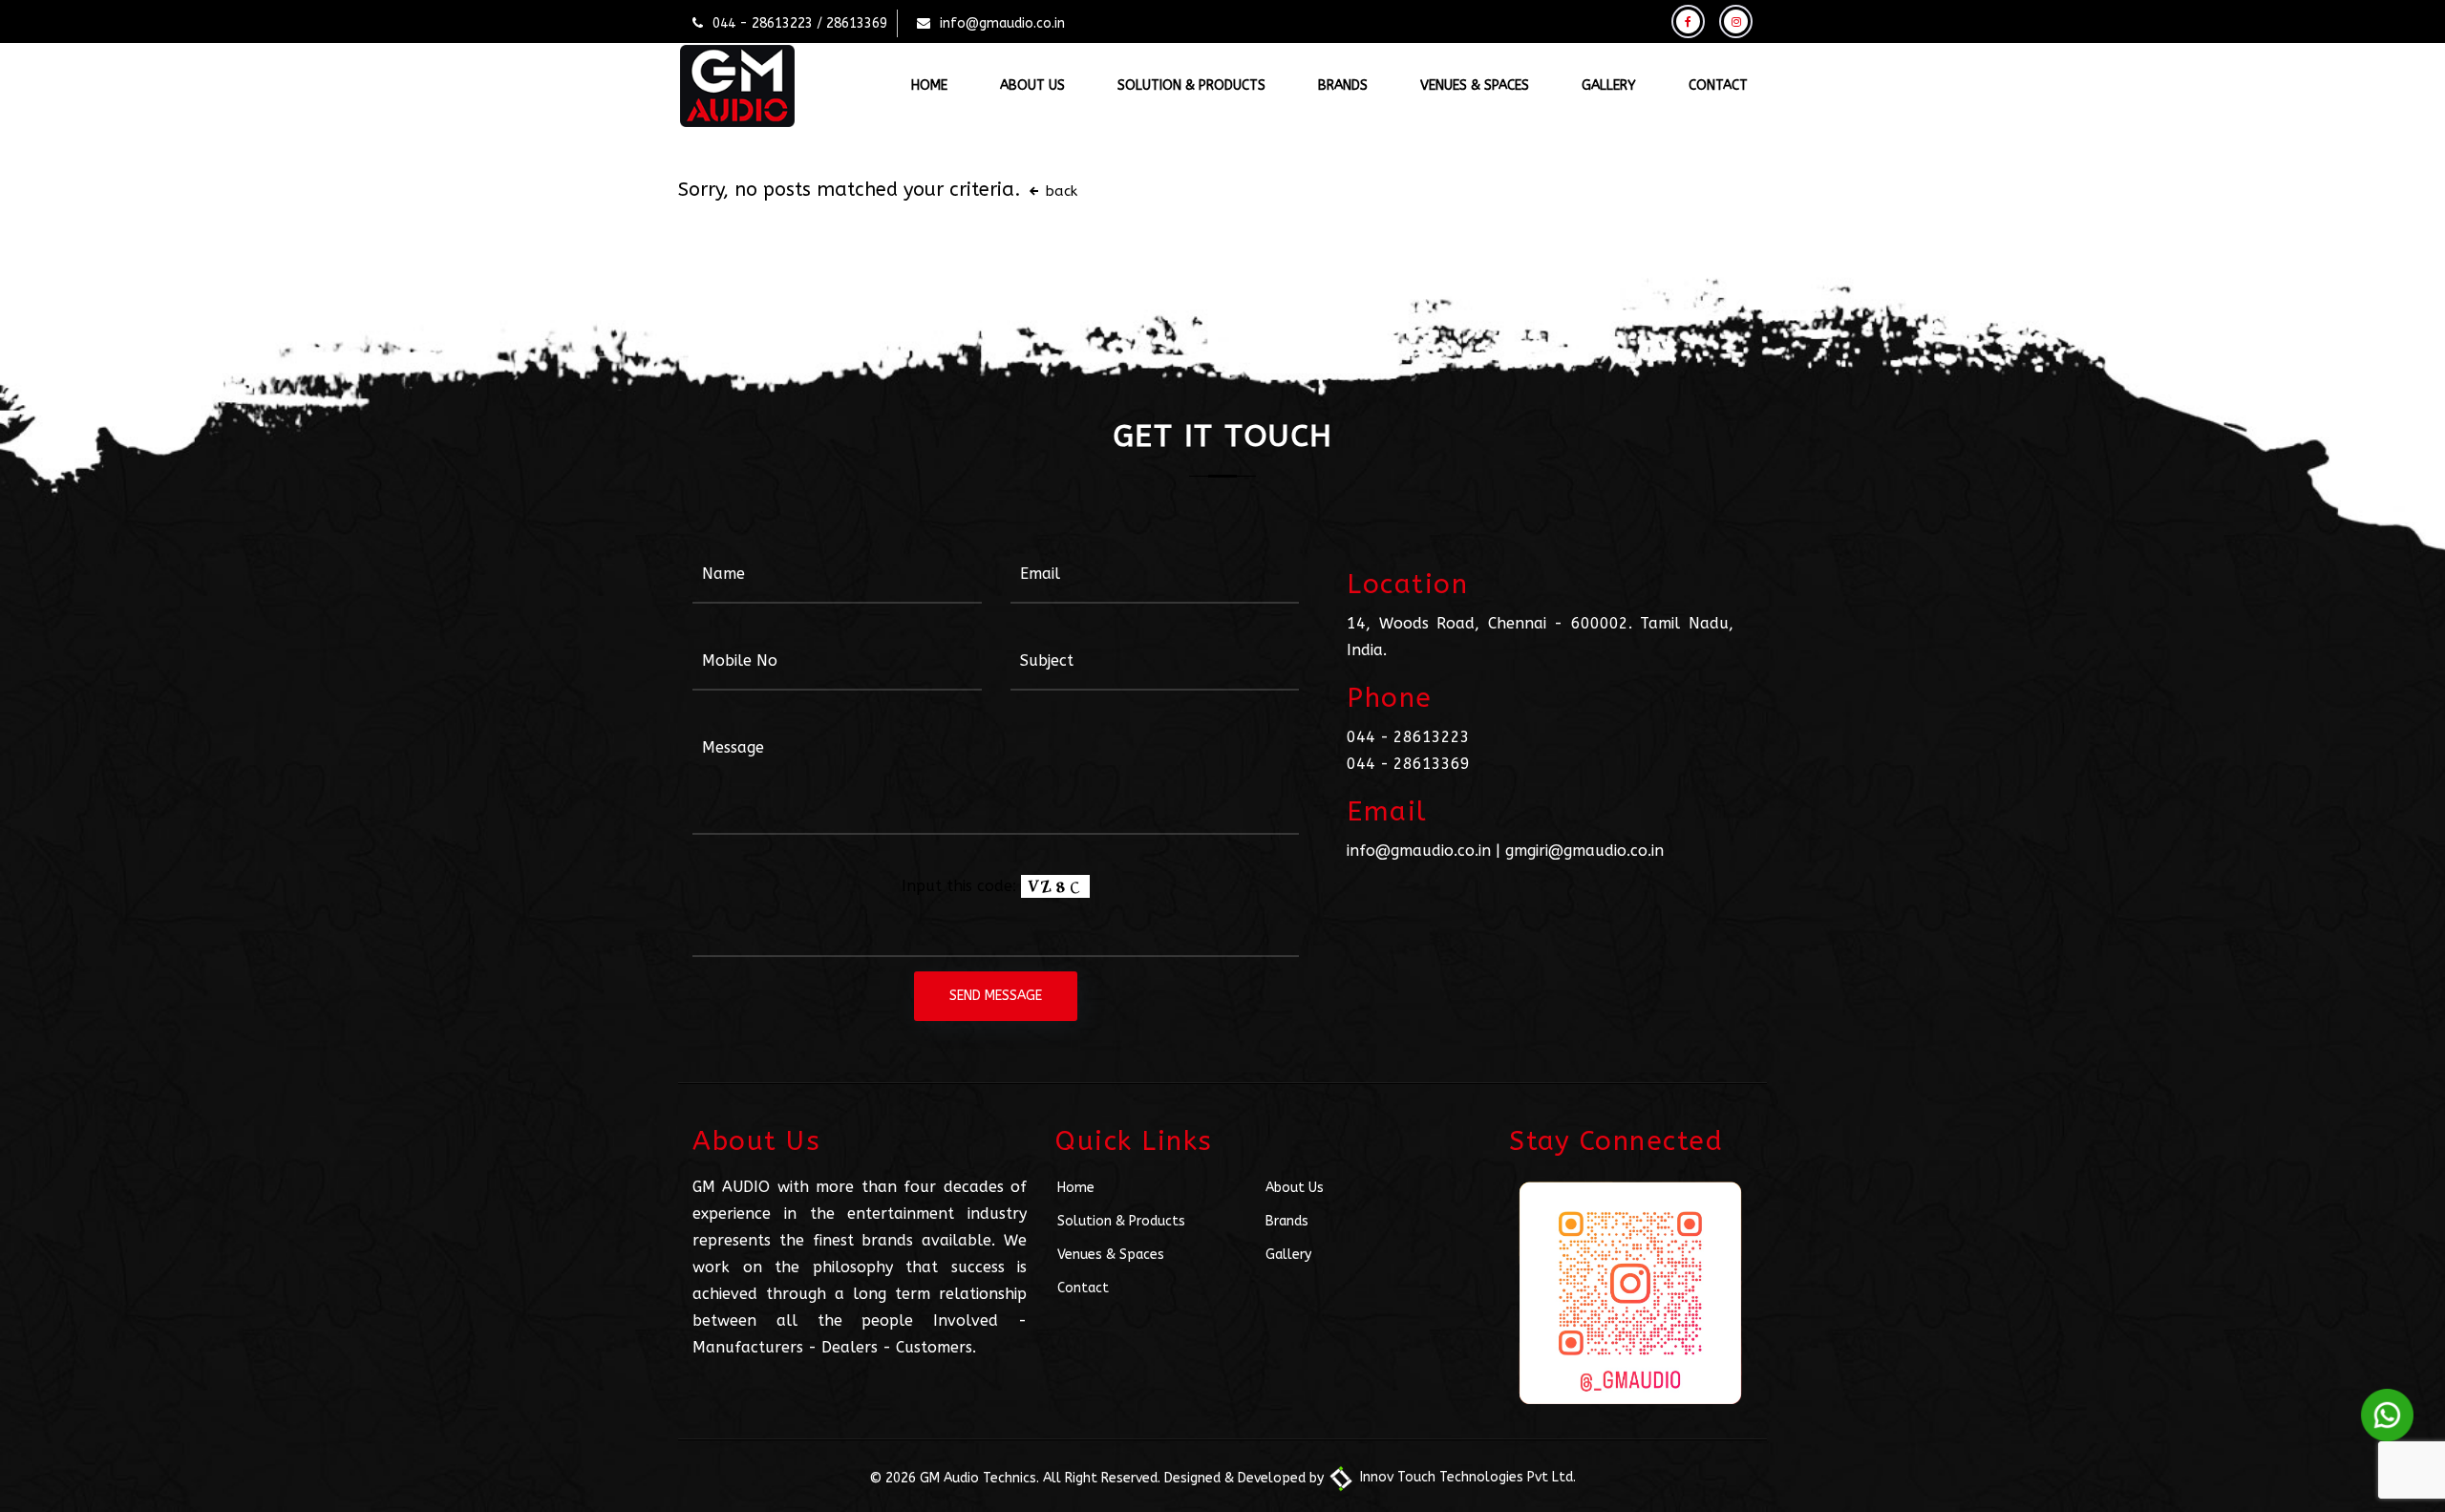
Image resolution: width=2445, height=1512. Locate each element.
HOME (929, 85)
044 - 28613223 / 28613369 (800, 23)
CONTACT (1718, 85)
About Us (1295, 1188)
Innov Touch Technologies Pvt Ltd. (1466, 1477)
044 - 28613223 (1408, 737)
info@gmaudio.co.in (1002, 23)
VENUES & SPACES (1475, 85)
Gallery (1288, 1255)
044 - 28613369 (1408, 764)
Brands (1287, 1221)
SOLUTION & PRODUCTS (1191, 85)
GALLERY (1609, 85)
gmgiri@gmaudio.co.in (1584, 851)
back (1059, 191)
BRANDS (1343, 85)
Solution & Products (1121, 1221)
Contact (1083, 1288)
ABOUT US (1032, 85)
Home (1076, 1188)
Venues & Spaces (1111, 1255)
